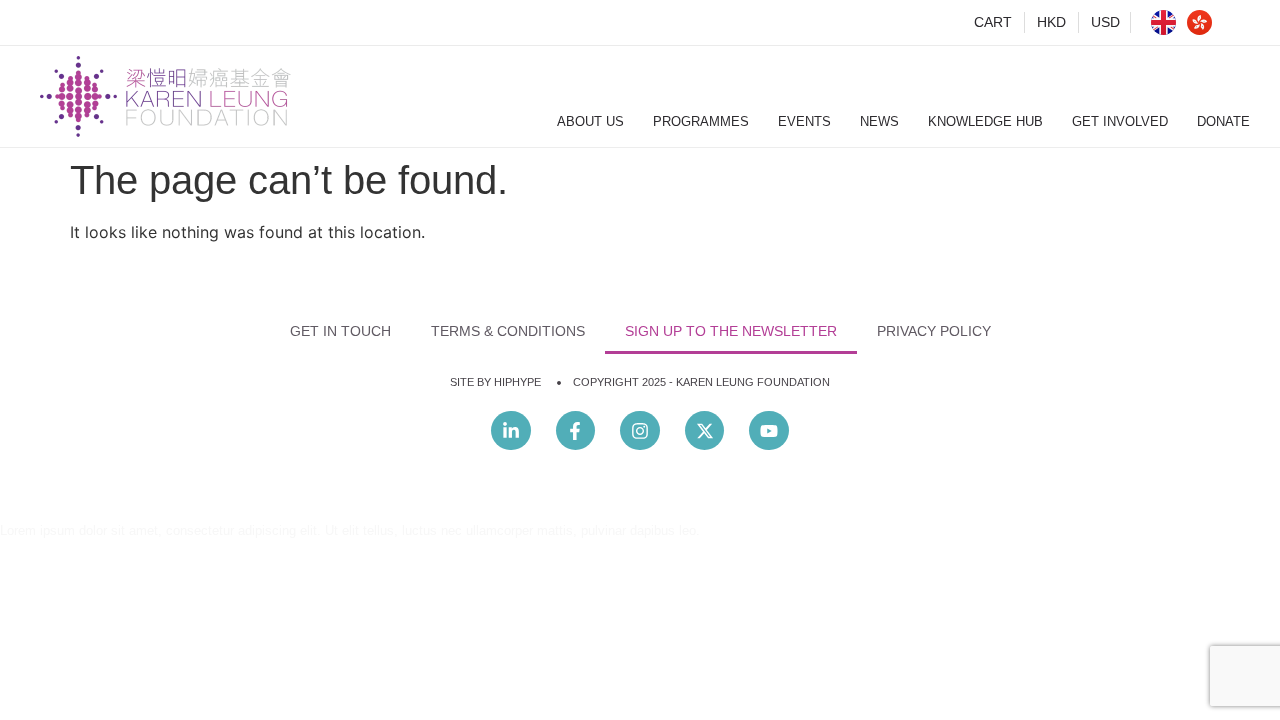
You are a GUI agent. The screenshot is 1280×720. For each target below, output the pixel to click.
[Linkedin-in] (511, 431)
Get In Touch (340, 331)
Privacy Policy (934, 331)
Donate (1223, 121)
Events (804, 121)
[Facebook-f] (576, 431)
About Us (590, 121)
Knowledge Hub (985, 121)
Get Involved (1120, 121)
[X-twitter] (705, 431)
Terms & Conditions (508, 331)
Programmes (701, 121)
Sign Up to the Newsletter (731, 331)
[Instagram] (640, 431)
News (879, 121)
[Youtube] (769, 431)
